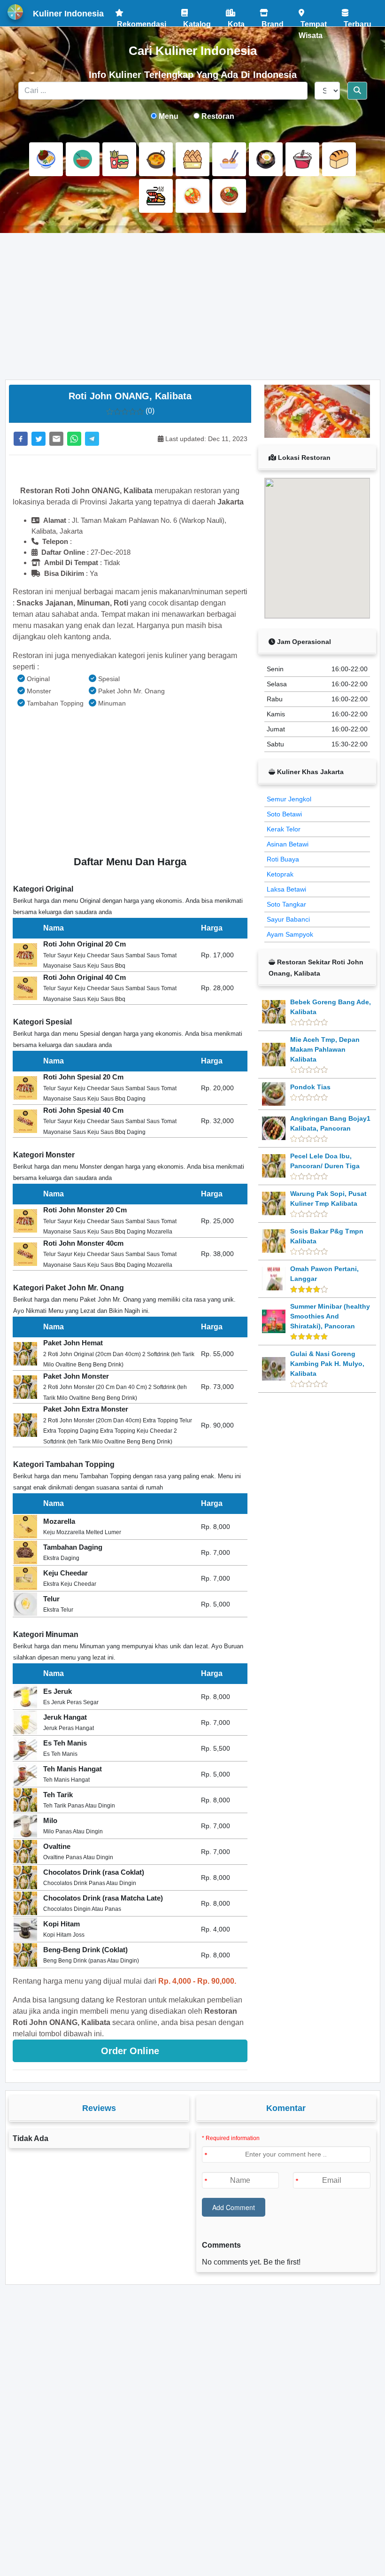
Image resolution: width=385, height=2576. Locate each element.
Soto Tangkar (286, 904)
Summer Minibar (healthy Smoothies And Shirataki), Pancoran (330, 1316)
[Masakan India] (156, 159)
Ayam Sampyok (290, 934)
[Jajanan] (192, 159)
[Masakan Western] (46, 159)
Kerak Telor (284, 829)
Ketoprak (280, 874)
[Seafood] (156, 196)
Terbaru (357, 21)
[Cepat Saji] (119, 159)
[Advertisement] (193, 306)
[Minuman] (302, 159)
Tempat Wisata (313, 21)
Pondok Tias (310, 1087)
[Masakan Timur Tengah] (229, 196)
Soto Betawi (284, 814)
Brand (272, 21)
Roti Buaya (283, 859)
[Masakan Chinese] (83, 159)
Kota (235, 21)
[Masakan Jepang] (229, 159)
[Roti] (339, 159)
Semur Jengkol (289, 799)
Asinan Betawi (288, 844)
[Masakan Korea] (266, 159)
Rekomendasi (141, 21)
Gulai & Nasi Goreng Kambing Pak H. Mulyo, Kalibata (327, 1364)
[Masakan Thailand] (192, 196)
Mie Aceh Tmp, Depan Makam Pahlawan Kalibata (325, 1049)
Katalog (196, 21)
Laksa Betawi (286, 889)
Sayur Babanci (288, 919)
